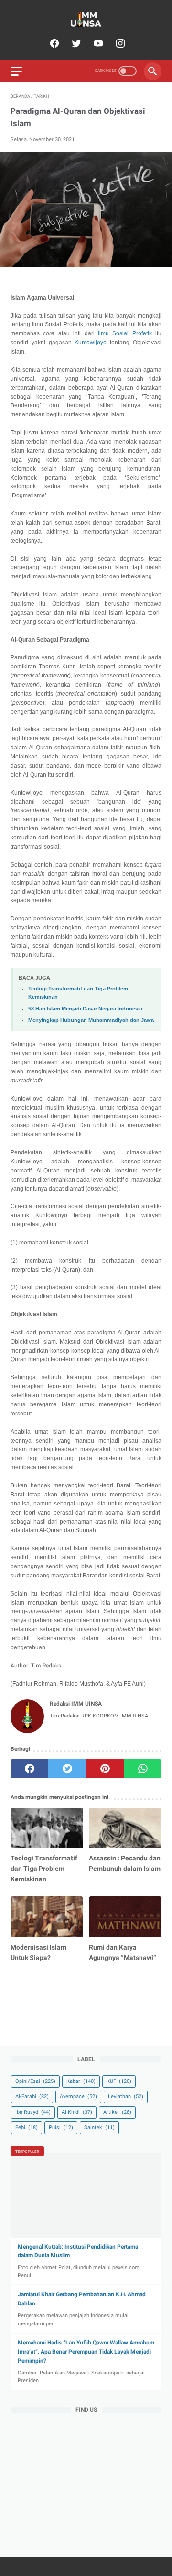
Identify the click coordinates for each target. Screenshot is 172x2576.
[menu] (16, 71)
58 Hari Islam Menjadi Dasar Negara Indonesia (85, 1009)
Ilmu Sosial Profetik (125, 333)
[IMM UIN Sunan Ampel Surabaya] (86, 19)
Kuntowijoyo (91, 343)
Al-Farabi (32, 2096)
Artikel (117, 2112)
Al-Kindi (77, 2112)
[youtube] (97, 43)
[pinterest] (105, 1769)
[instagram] (119, 43)
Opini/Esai (35, 2081)
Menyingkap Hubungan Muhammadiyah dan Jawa (91, 1020)
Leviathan (126, 2096)
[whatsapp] (143, 1769)
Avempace (78, 2096)
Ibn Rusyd (33, 2112)
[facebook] (53, 43)
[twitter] (75, 43)
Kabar (81, 2081)
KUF (119, 2081)
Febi (27, 2127)
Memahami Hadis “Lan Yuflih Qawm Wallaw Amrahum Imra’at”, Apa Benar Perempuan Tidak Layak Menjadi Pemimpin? (86, 2352)
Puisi (61, 2127)
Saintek (99, 2127)
